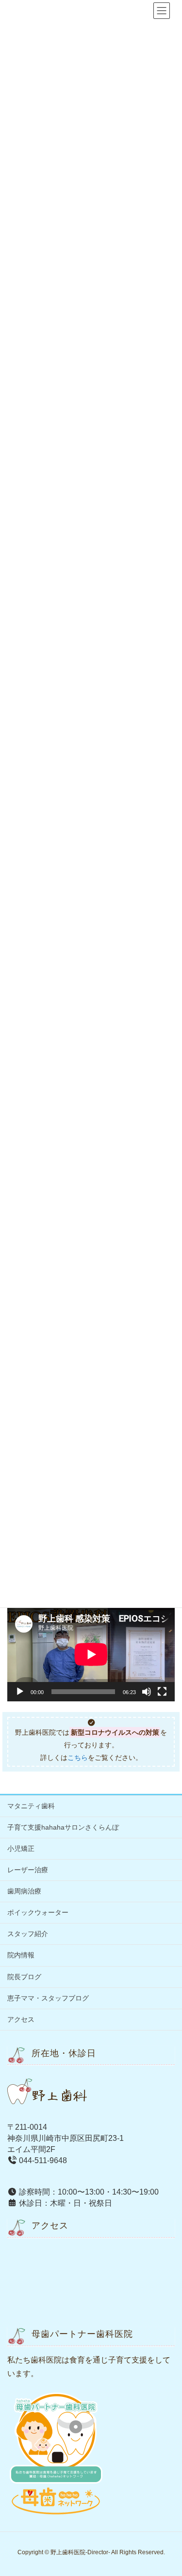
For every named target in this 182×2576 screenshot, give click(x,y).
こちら (78, 1758)
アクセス (21, 2019)
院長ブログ (24, 1977)
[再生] (20, 1692)
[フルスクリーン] (162, 1692)
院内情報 (21, 1955)
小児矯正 (21, 1849)
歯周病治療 (24, 1891)
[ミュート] (147, 1692)
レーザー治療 (28, 1870)
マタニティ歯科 (31, 1806)
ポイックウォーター (38, 1912)
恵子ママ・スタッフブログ (48, 1998)
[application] (91, 1654)
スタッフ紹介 (28, 1934)
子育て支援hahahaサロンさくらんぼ (63, 1827)
